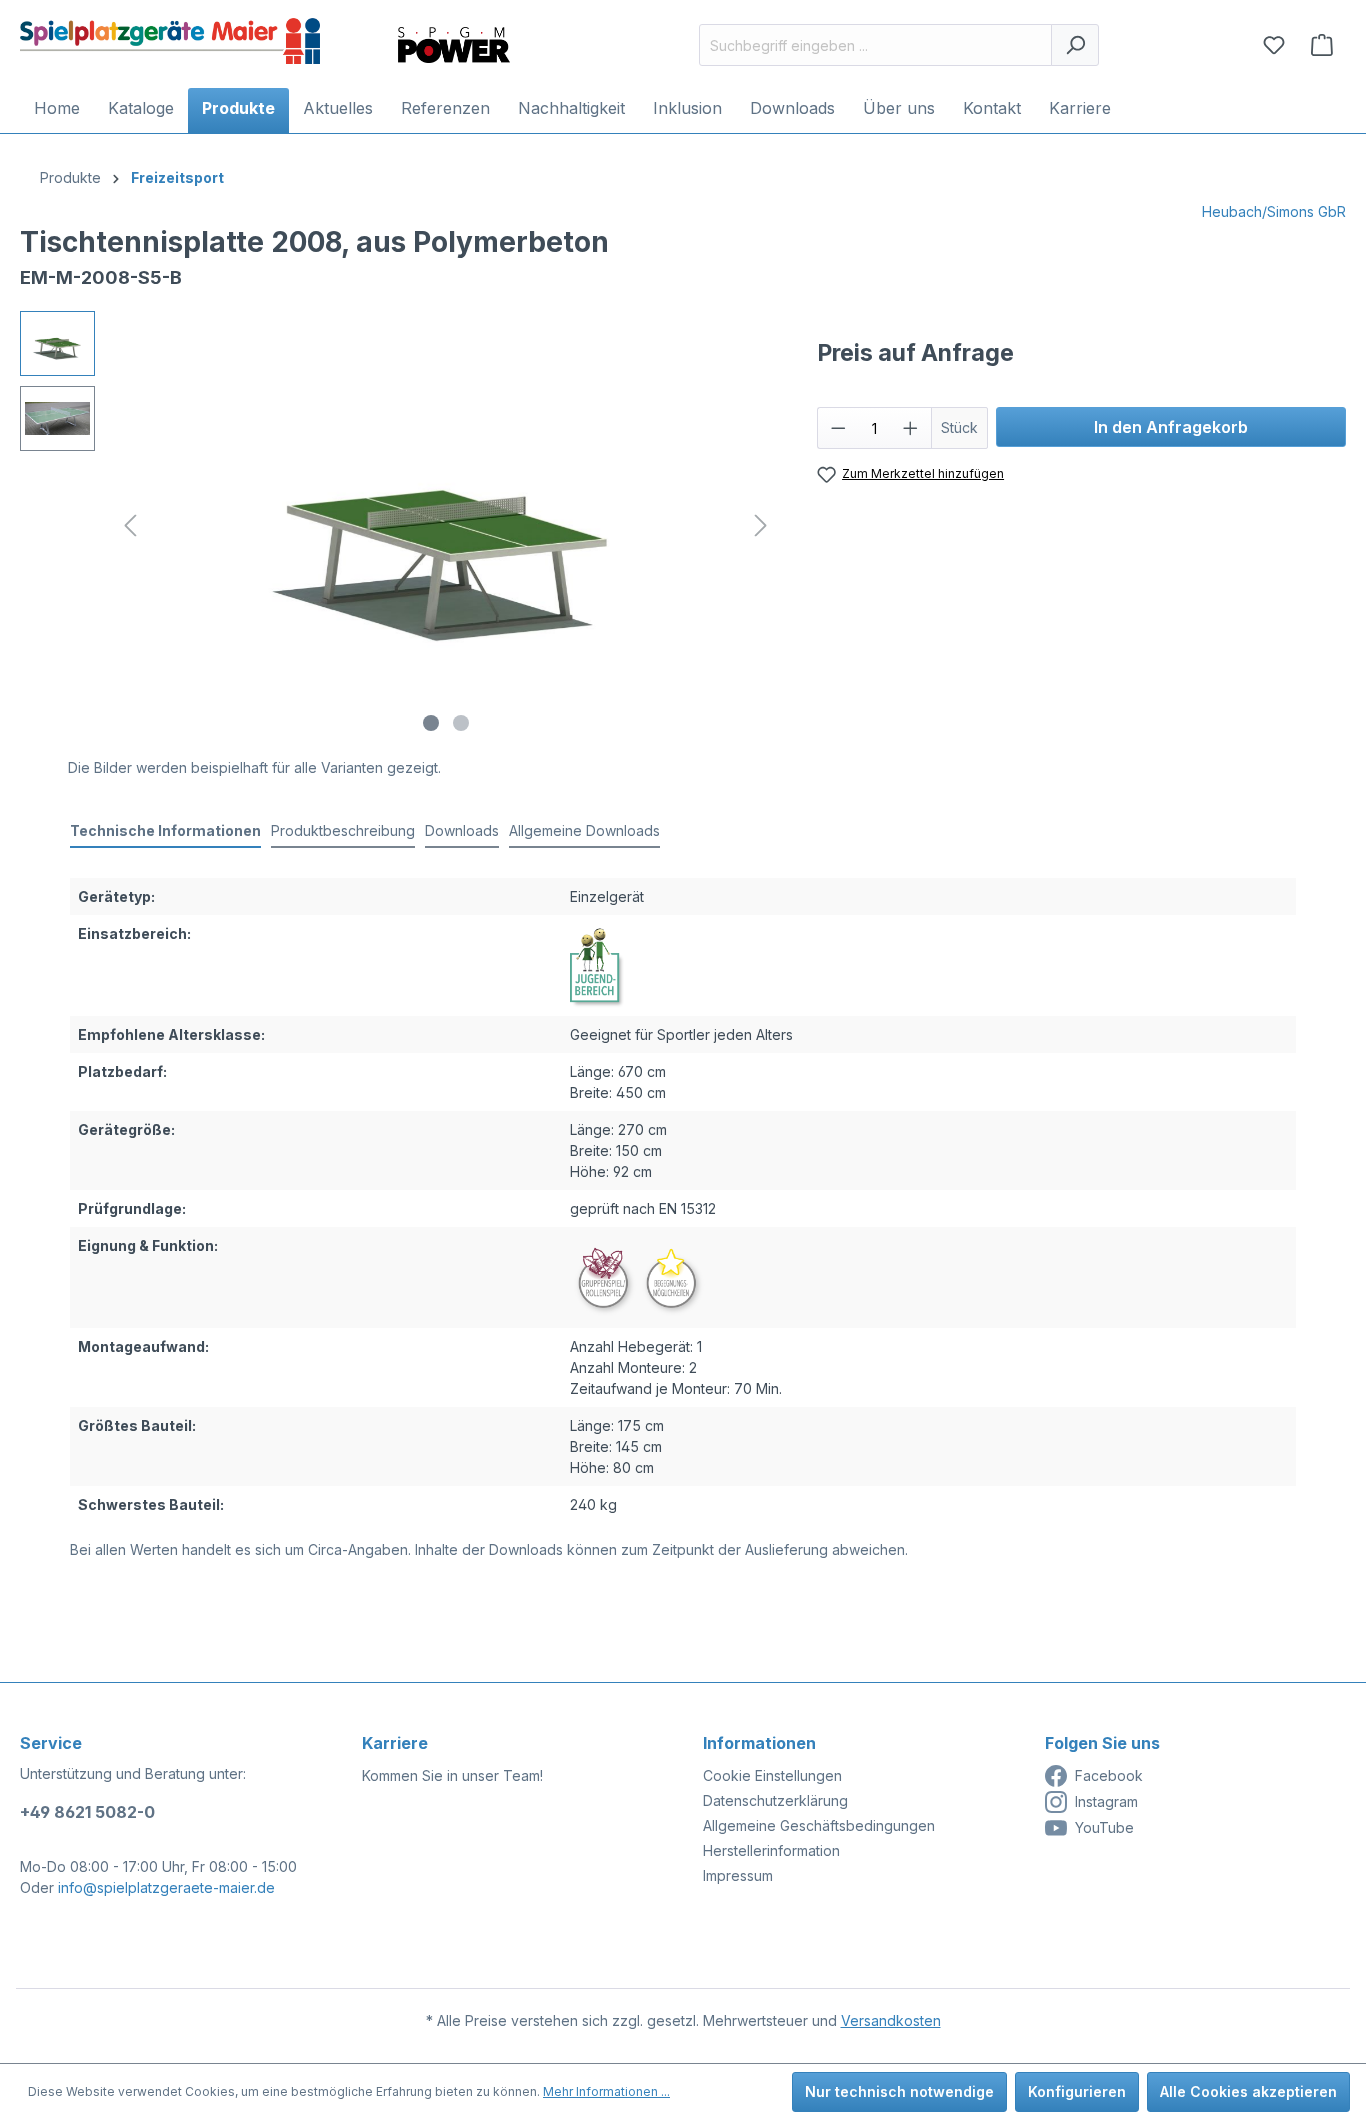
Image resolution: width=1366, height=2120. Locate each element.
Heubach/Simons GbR (1274, 211)
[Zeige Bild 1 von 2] (431, 723)
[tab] (165, 831)
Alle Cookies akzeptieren (1248, 2091)
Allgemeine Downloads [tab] (584, 830)
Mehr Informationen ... (606, 2091)
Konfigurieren (1077, 2091)
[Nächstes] (761, 525)
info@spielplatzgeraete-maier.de (166, 1887)
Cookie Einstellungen (772, 1775)
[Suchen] (1075, 45)
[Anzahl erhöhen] (911, 428)
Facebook (1109, 1775)
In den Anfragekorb (1171, 427)
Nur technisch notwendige (899, 2091)
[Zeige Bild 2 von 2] (461, 723)
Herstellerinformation (771, 1850)
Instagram (1106, 1801)
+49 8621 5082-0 (87, 1812)
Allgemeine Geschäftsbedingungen (819, 1825)
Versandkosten (891, 2020)
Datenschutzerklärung (775, 1800)
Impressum (738, 1875)
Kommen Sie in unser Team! (452, 1775)
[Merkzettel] (1274, 45)
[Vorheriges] (130, 525)
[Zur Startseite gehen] (170, 41)
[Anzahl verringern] (838, 428)
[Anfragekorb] (1322, 45)
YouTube (1104, 1827)
